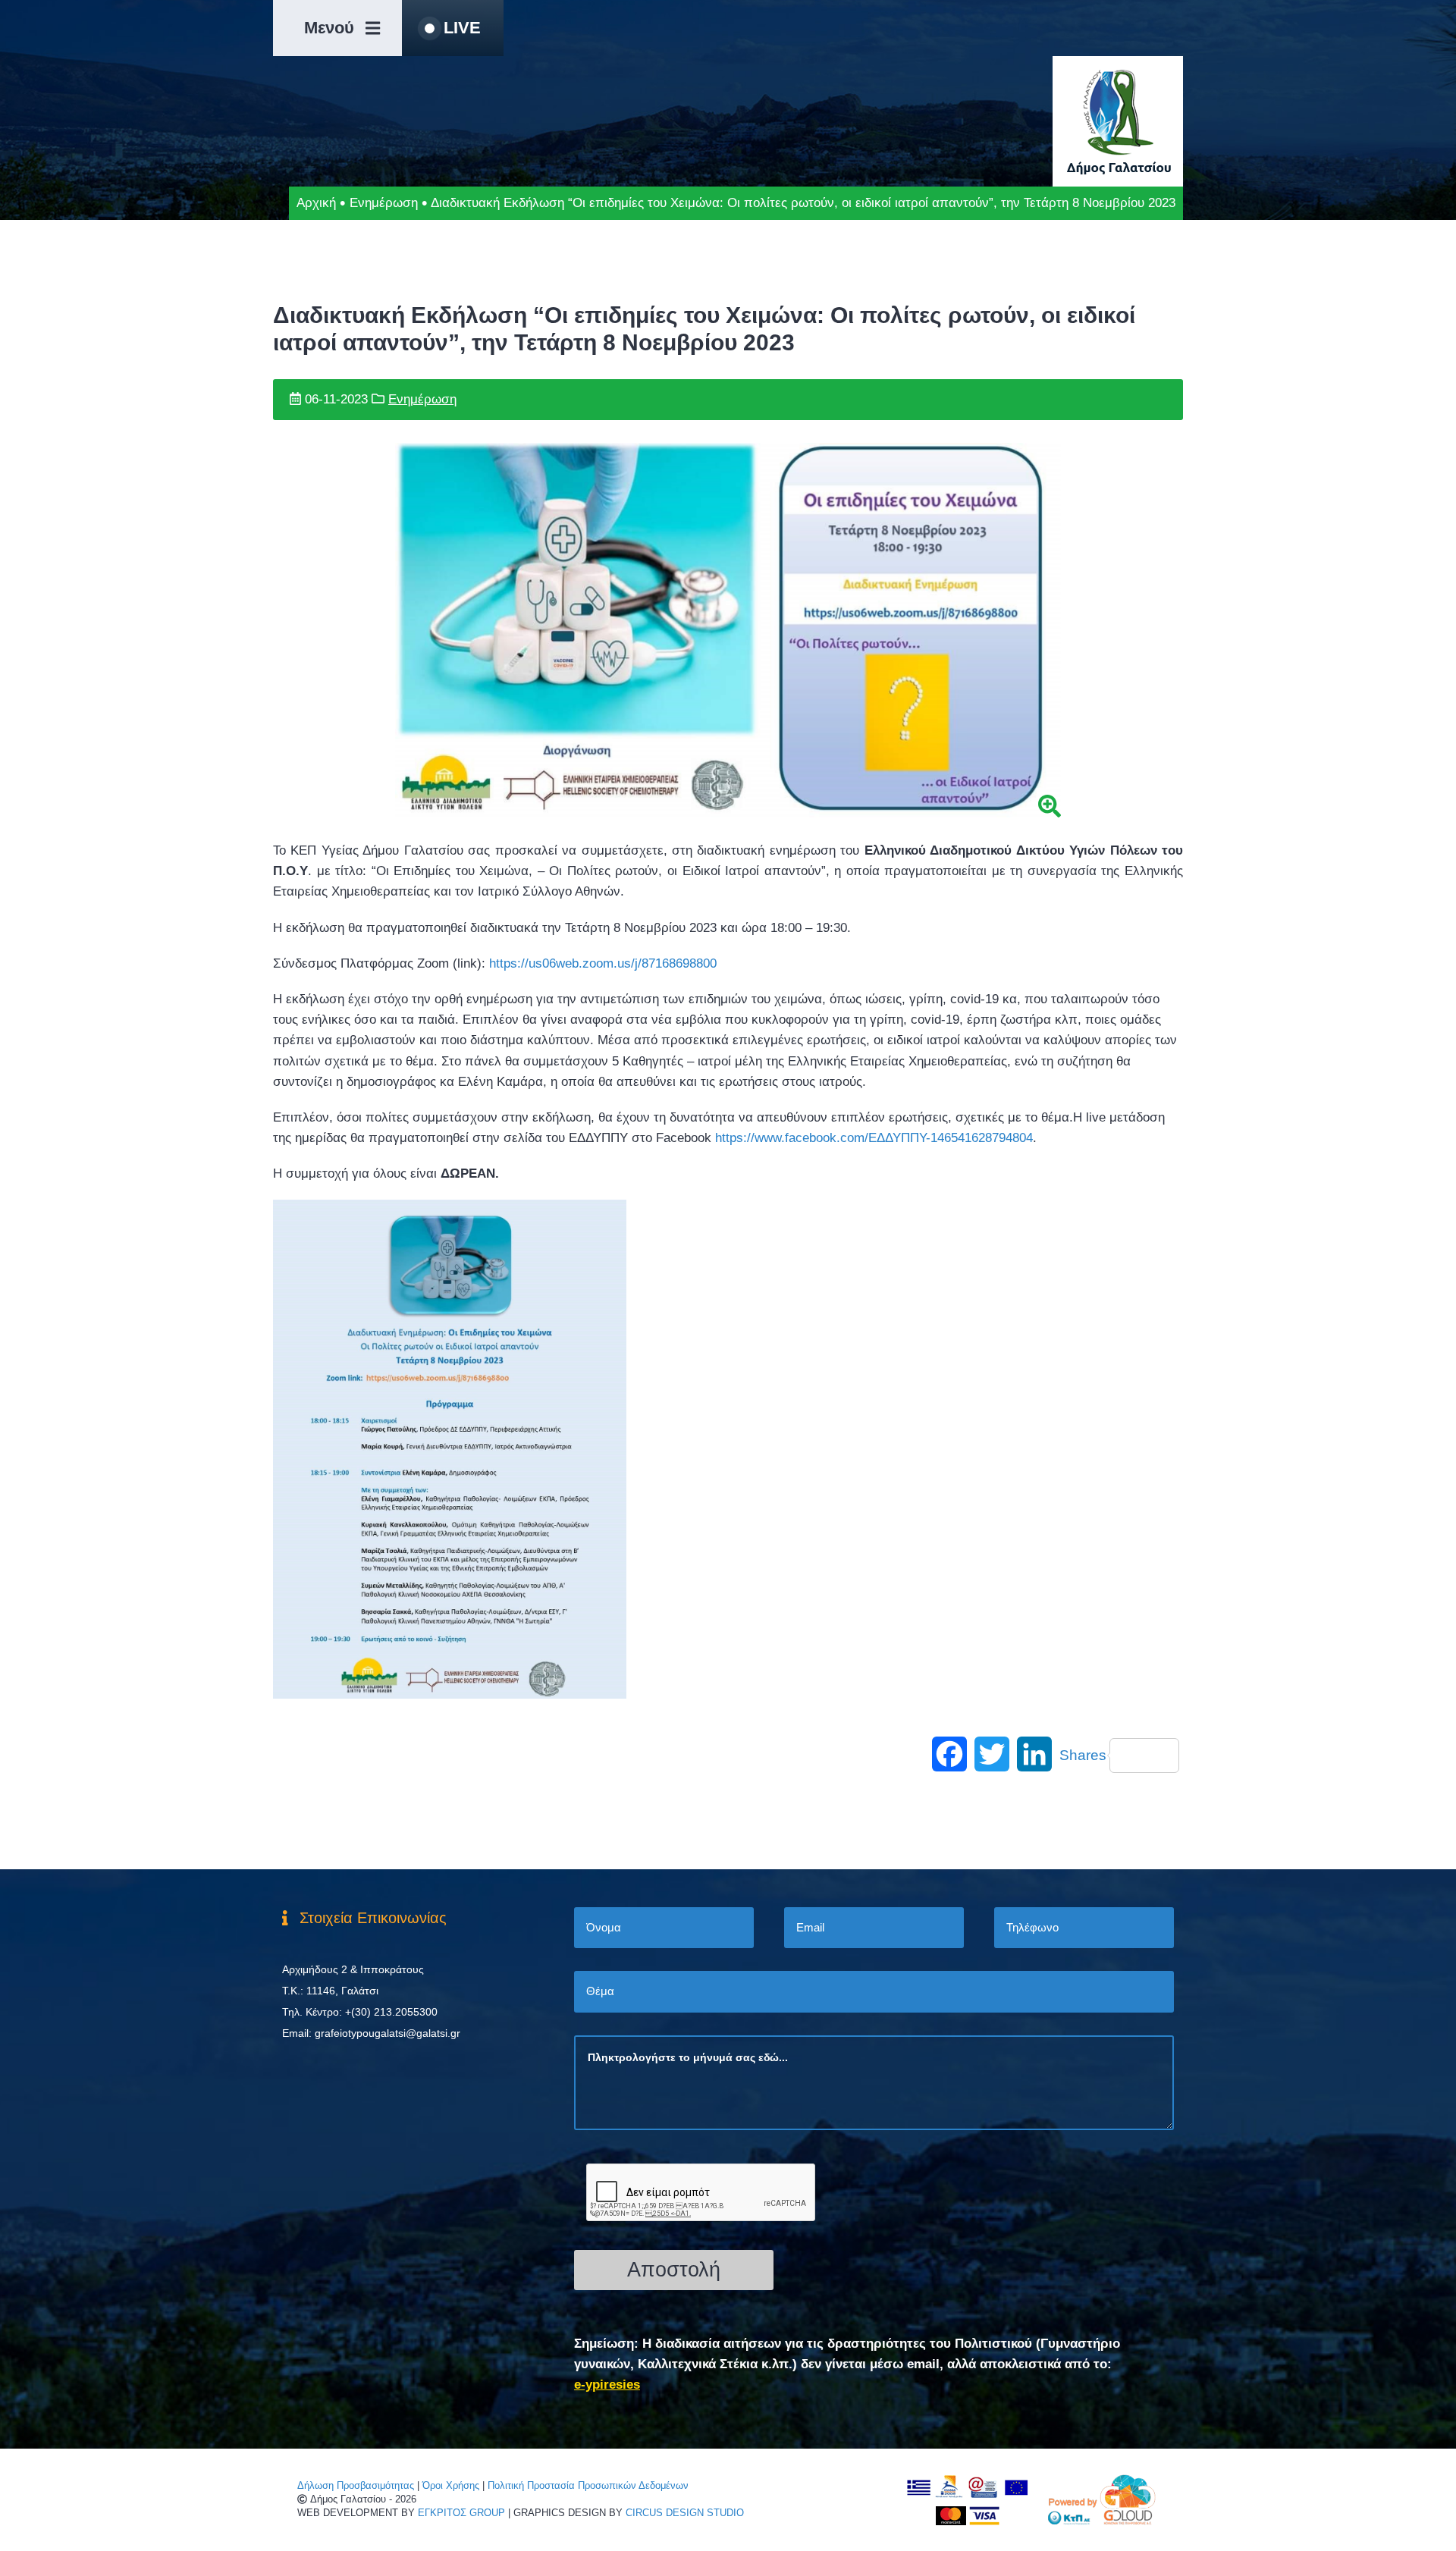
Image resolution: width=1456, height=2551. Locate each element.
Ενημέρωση (384, 203)
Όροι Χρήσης (451, 2485)
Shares (1083, 1755)
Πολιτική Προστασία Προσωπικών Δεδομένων (588, 2485)
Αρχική (316, 203)
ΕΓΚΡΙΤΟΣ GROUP (461, 2513)
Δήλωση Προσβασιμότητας (356, 2485)
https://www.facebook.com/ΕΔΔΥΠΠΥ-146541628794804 (874, 1138)
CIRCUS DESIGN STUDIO (685, 2513)
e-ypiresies (607, 2385)
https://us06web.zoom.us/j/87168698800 (603, 963)
